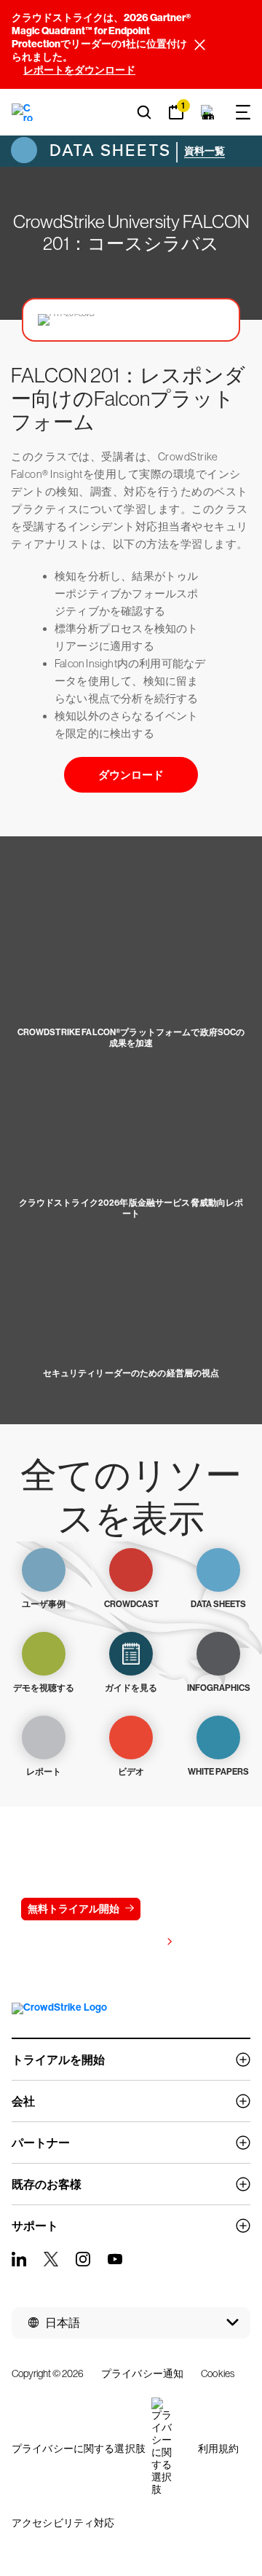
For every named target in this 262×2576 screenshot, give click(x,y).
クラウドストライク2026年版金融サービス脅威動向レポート (131, 1208)
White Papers (218, 1772)
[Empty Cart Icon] (208, 112)
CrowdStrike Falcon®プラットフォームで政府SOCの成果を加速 (131, 1038)
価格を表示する (124, 1943)
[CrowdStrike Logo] (23, 112)
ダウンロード (131, 775)
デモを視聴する (44, 1688)
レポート (44, 1772)
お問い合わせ (189, 1909)
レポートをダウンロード (79, 70)
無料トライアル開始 (74, 1909)
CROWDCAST (131, 1604)
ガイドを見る (131, 1688)
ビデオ (131, 1772)
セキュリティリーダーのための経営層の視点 (131, 1373)
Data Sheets (108, 150)
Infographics (219, 1688)
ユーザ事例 (44, 1604)
